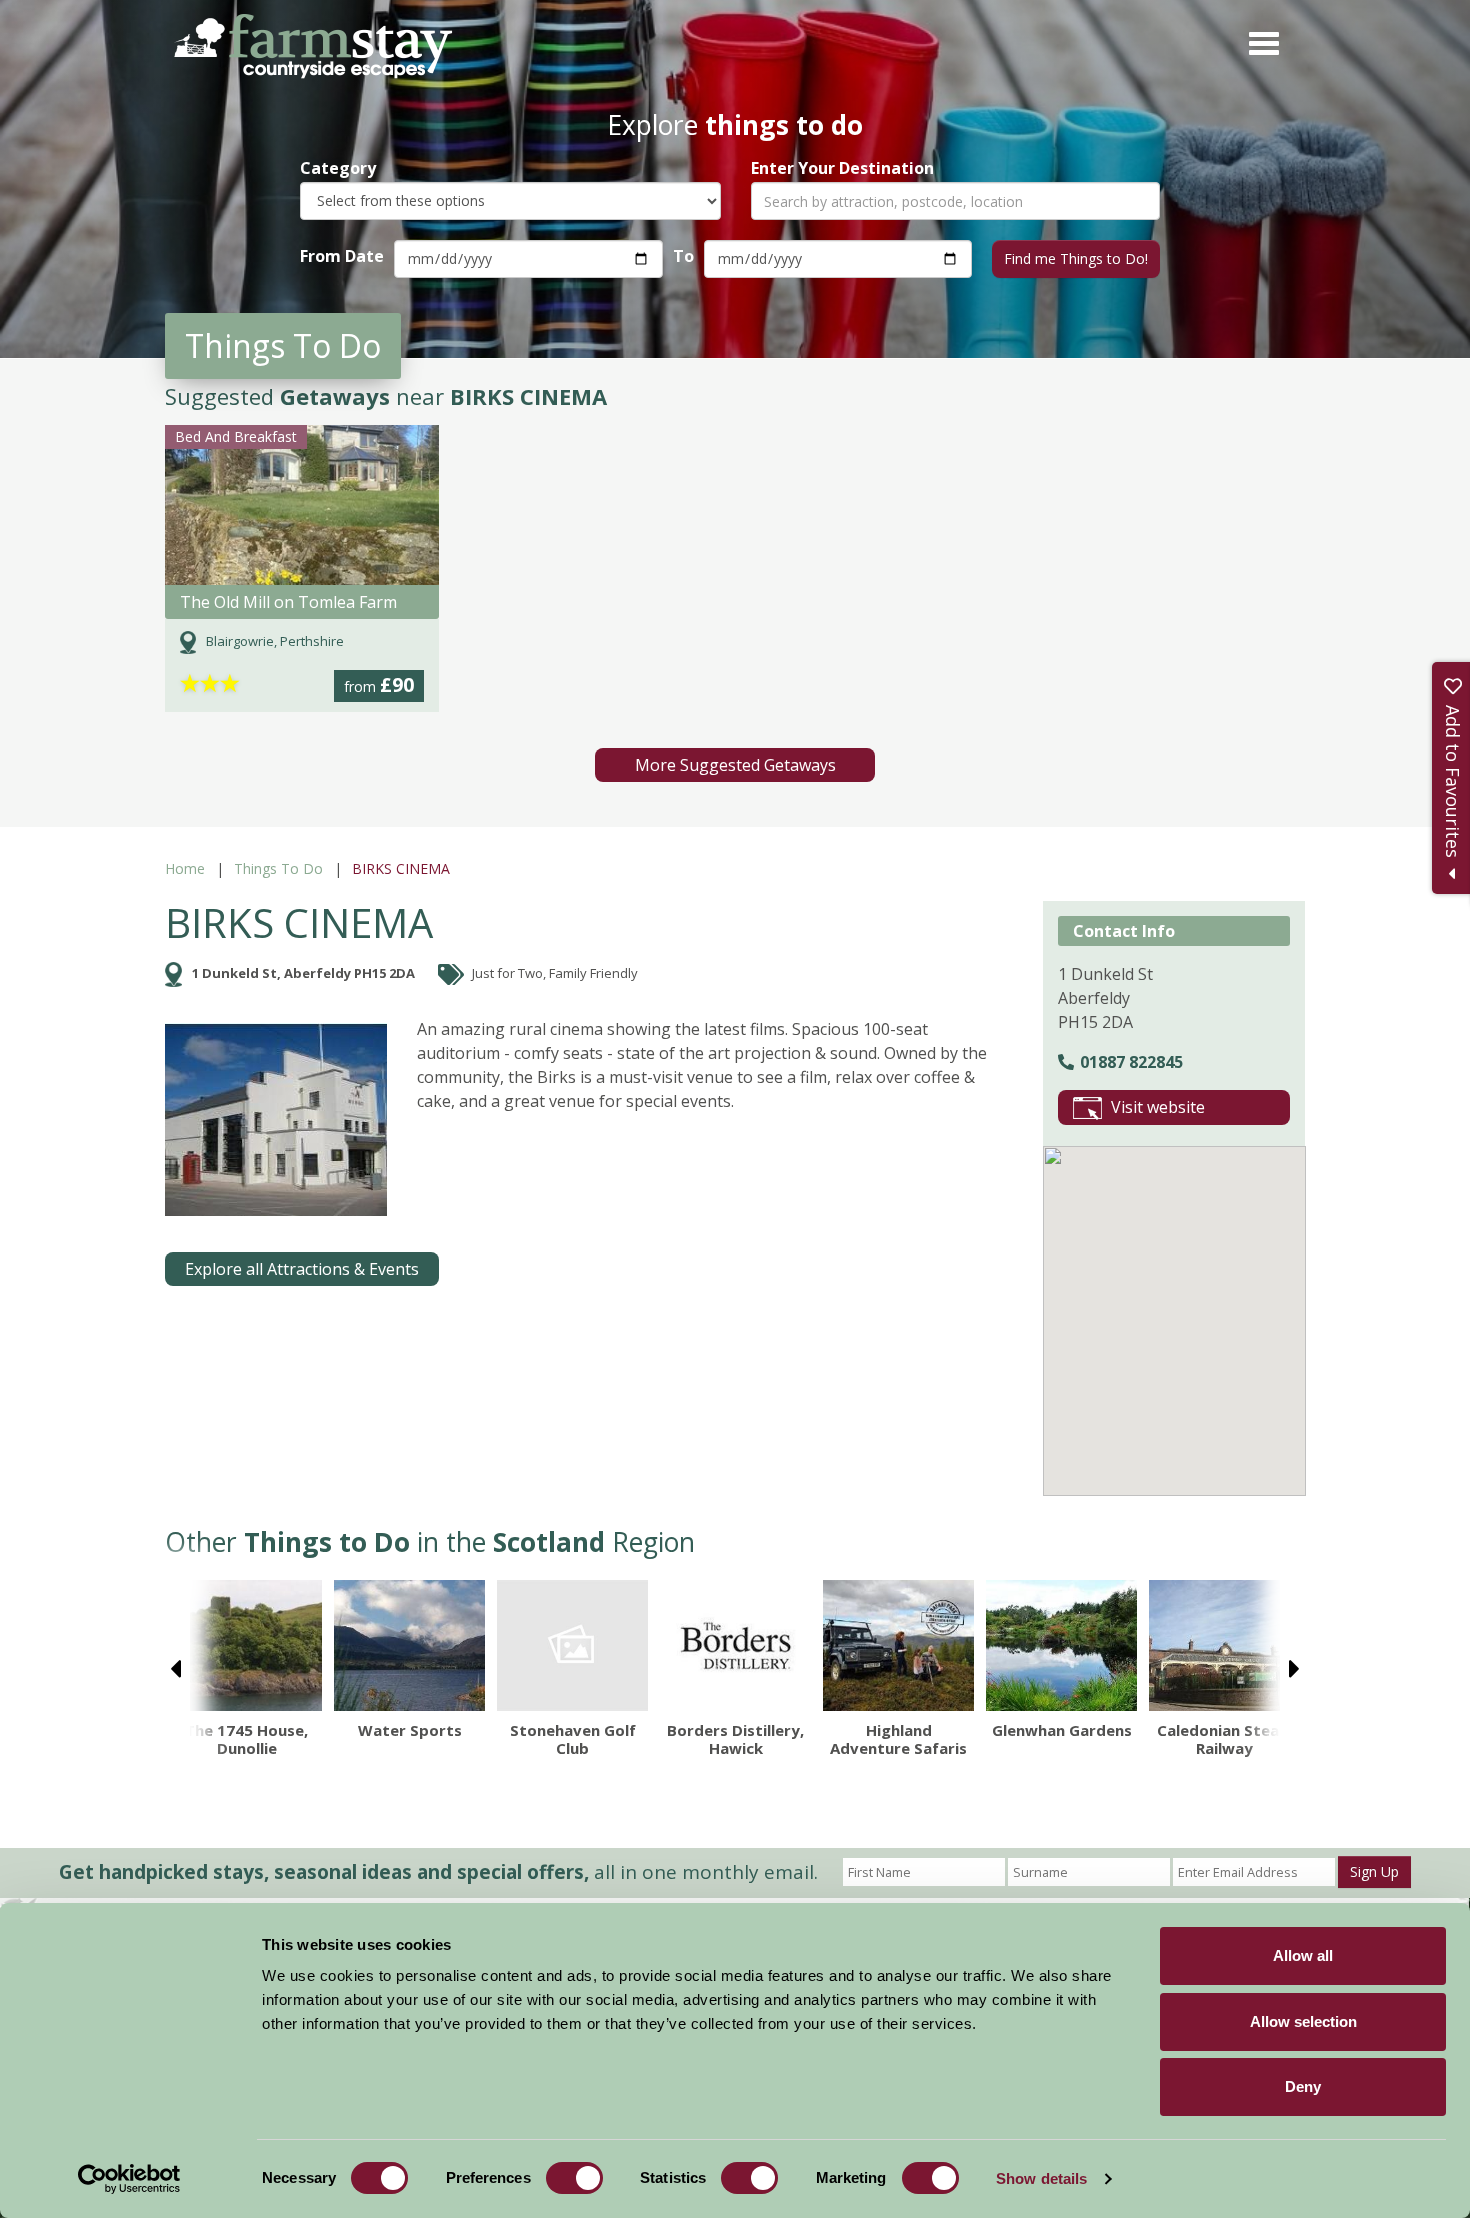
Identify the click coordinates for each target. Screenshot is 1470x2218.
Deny (1303, 2086)
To (683, 256)
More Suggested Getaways (735, 765)
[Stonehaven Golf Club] (572, 1645)
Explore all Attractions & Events (302, 1269)
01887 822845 (1131, 1062)
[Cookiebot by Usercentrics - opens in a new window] (129, 2179)
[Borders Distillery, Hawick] (735, 1645)
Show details (1041, 2178)
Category (338, 168)
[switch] (574, 2178)
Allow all (1303, 1955)
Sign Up (1374, 1871)
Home (185, 868)
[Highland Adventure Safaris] (898, 1645)
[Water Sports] (409, 1645)
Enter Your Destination (842, 168)
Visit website (1158, 1107)
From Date (342, 256)
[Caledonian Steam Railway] (1224, 1645)
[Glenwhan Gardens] (1061, 1645)
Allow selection (1303, 2021)
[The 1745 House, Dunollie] (246, 1645)
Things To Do (278, 868)
